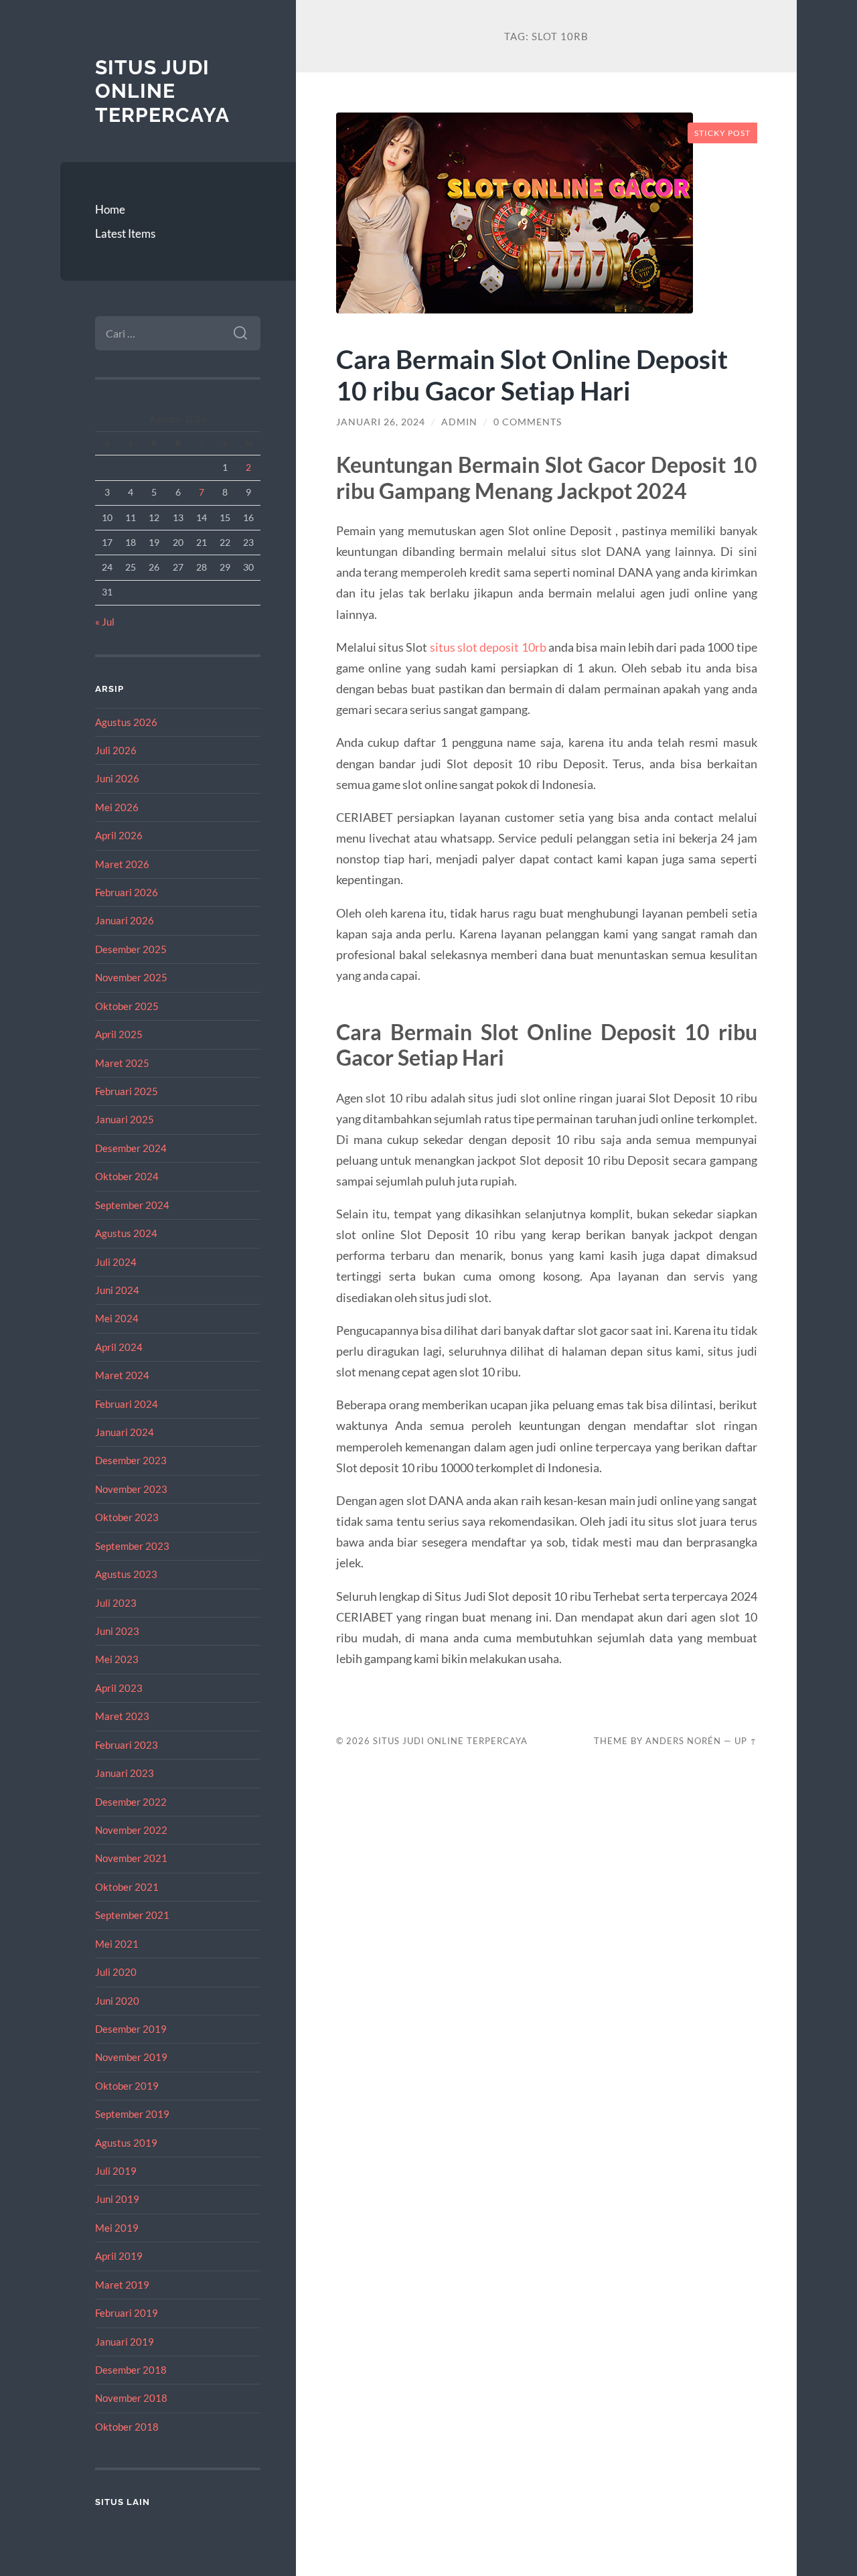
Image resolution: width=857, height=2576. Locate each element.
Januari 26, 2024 (381, 422)
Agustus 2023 (126, 1574)
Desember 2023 (131, 1460)
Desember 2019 (131, 2029)
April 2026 (119, 835)
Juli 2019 (116, 2171)
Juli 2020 (116, 1972)
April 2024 (119, 1347)
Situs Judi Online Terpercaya (162, 91)
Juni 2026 (117, 778)
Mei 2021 (117, 1944)
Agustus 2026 (126, 722)
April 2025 (119, 1034)
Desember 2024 (131, 1148)
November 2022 (131, 1830)
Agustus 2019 (126, 2143)
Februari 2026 (127, 892)
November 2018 (131, 2398)
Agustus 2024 (126, 1233)
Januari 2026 (125, 920)
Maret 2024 (122, 1375)
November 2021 (131, 1858)
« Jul (105, 622)
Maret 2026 (122, 864)
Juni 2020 (117, 2001)
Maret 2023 (122, 1716)
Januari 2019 (125, 2342)
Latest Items (125, 233)
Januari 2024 (125, 1432)
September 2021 (132, 1915)
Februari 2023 (127, 1745)
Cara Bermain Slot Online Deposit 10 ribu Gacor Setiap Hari (532, 374)
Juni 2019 (117, 2199)
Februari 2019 (127, 2313)
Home (110, 209)
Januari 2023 (125, 1773)
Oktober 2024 (127, 1176)
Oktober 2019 (127, 2086)
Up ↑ (746, 1741)
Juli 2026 (116, 750)
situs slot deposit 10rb (488, 647)
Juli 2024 (116, 1262)
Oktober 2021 (127, 1887)
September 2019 (132, 2114)
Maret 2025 (122, 1063)
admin (459, 422)
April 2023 (119, 1688)
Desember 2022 (131, 1802)
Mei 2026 (117, 807)
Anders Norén (683, 1741)
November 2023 (131, 1489)
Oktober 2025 (127, 1006)
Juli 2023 (116, 1603)
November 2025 (131, 977)
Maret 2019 (122, 2285)
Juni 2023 (117, 1631)
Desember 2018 (131, 2370)
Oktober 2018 (127, 2427)
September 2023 (132, 1546)
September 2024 (132, 1205)
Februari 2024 (127, 1404)
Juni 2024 (117, 1290)
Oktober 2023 (127, 1517)
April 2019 (119, 2256)
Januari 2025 (125, 1119)
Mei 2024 (117, 1318)
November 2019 (131, 2057)
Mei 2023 (117, 1659)
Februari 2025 (127, 1091)
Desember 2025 (131, 949)
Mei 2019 (117, 2228)
